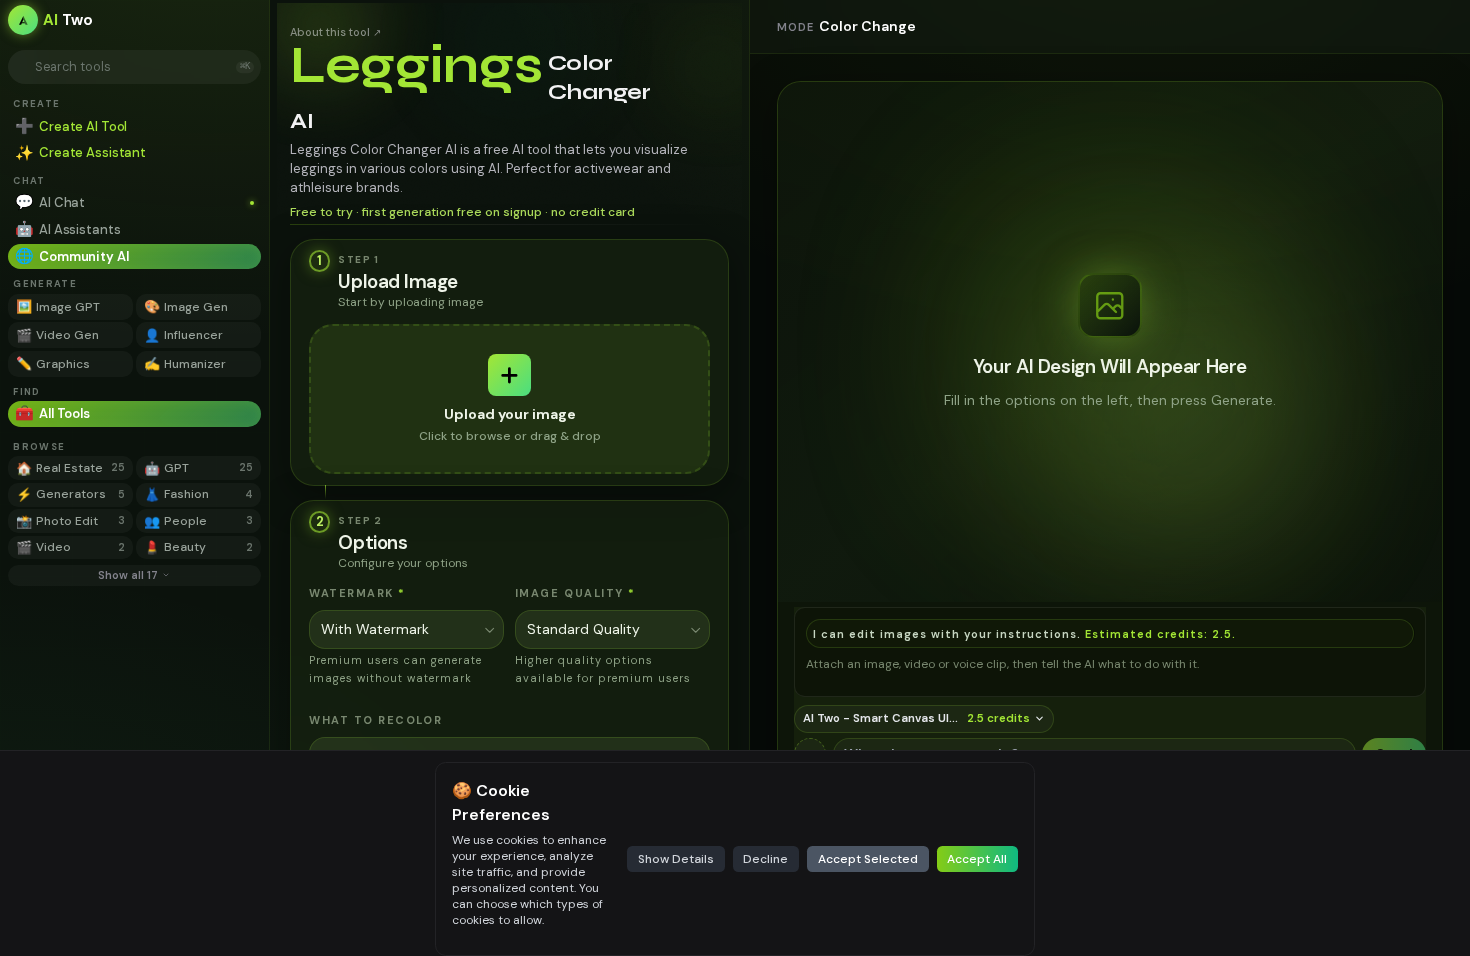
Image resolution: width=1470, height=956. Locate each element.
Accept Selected (868, 859)
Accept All (977, 859)
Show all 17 (128, 575)
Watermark (357, 593)
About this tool (335, 32)
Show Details (676, 859)
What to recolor (375, 720)
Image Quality (575, 593)
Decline (765, 859)
